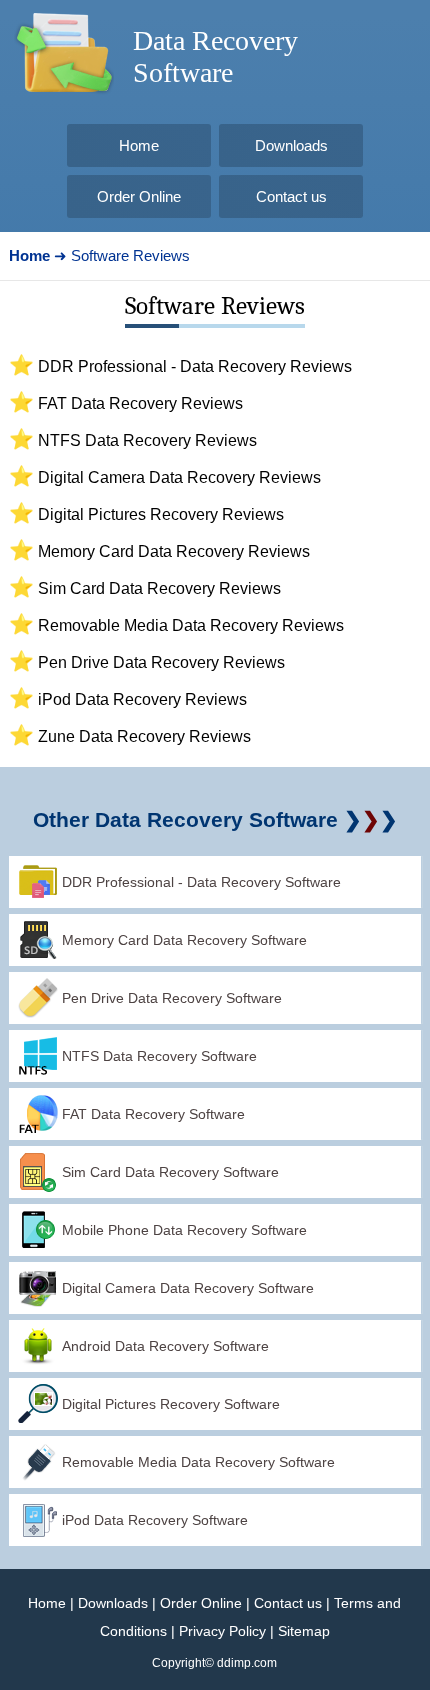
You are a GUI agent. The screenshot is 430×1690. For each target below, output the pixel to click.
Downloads (113, 1603)
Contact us (288, 1603)
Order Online (201, 1603)
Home (47, 1603)
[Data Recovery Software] (64, 100)
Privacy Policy (222, 1631)
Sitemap (304, 1631)
